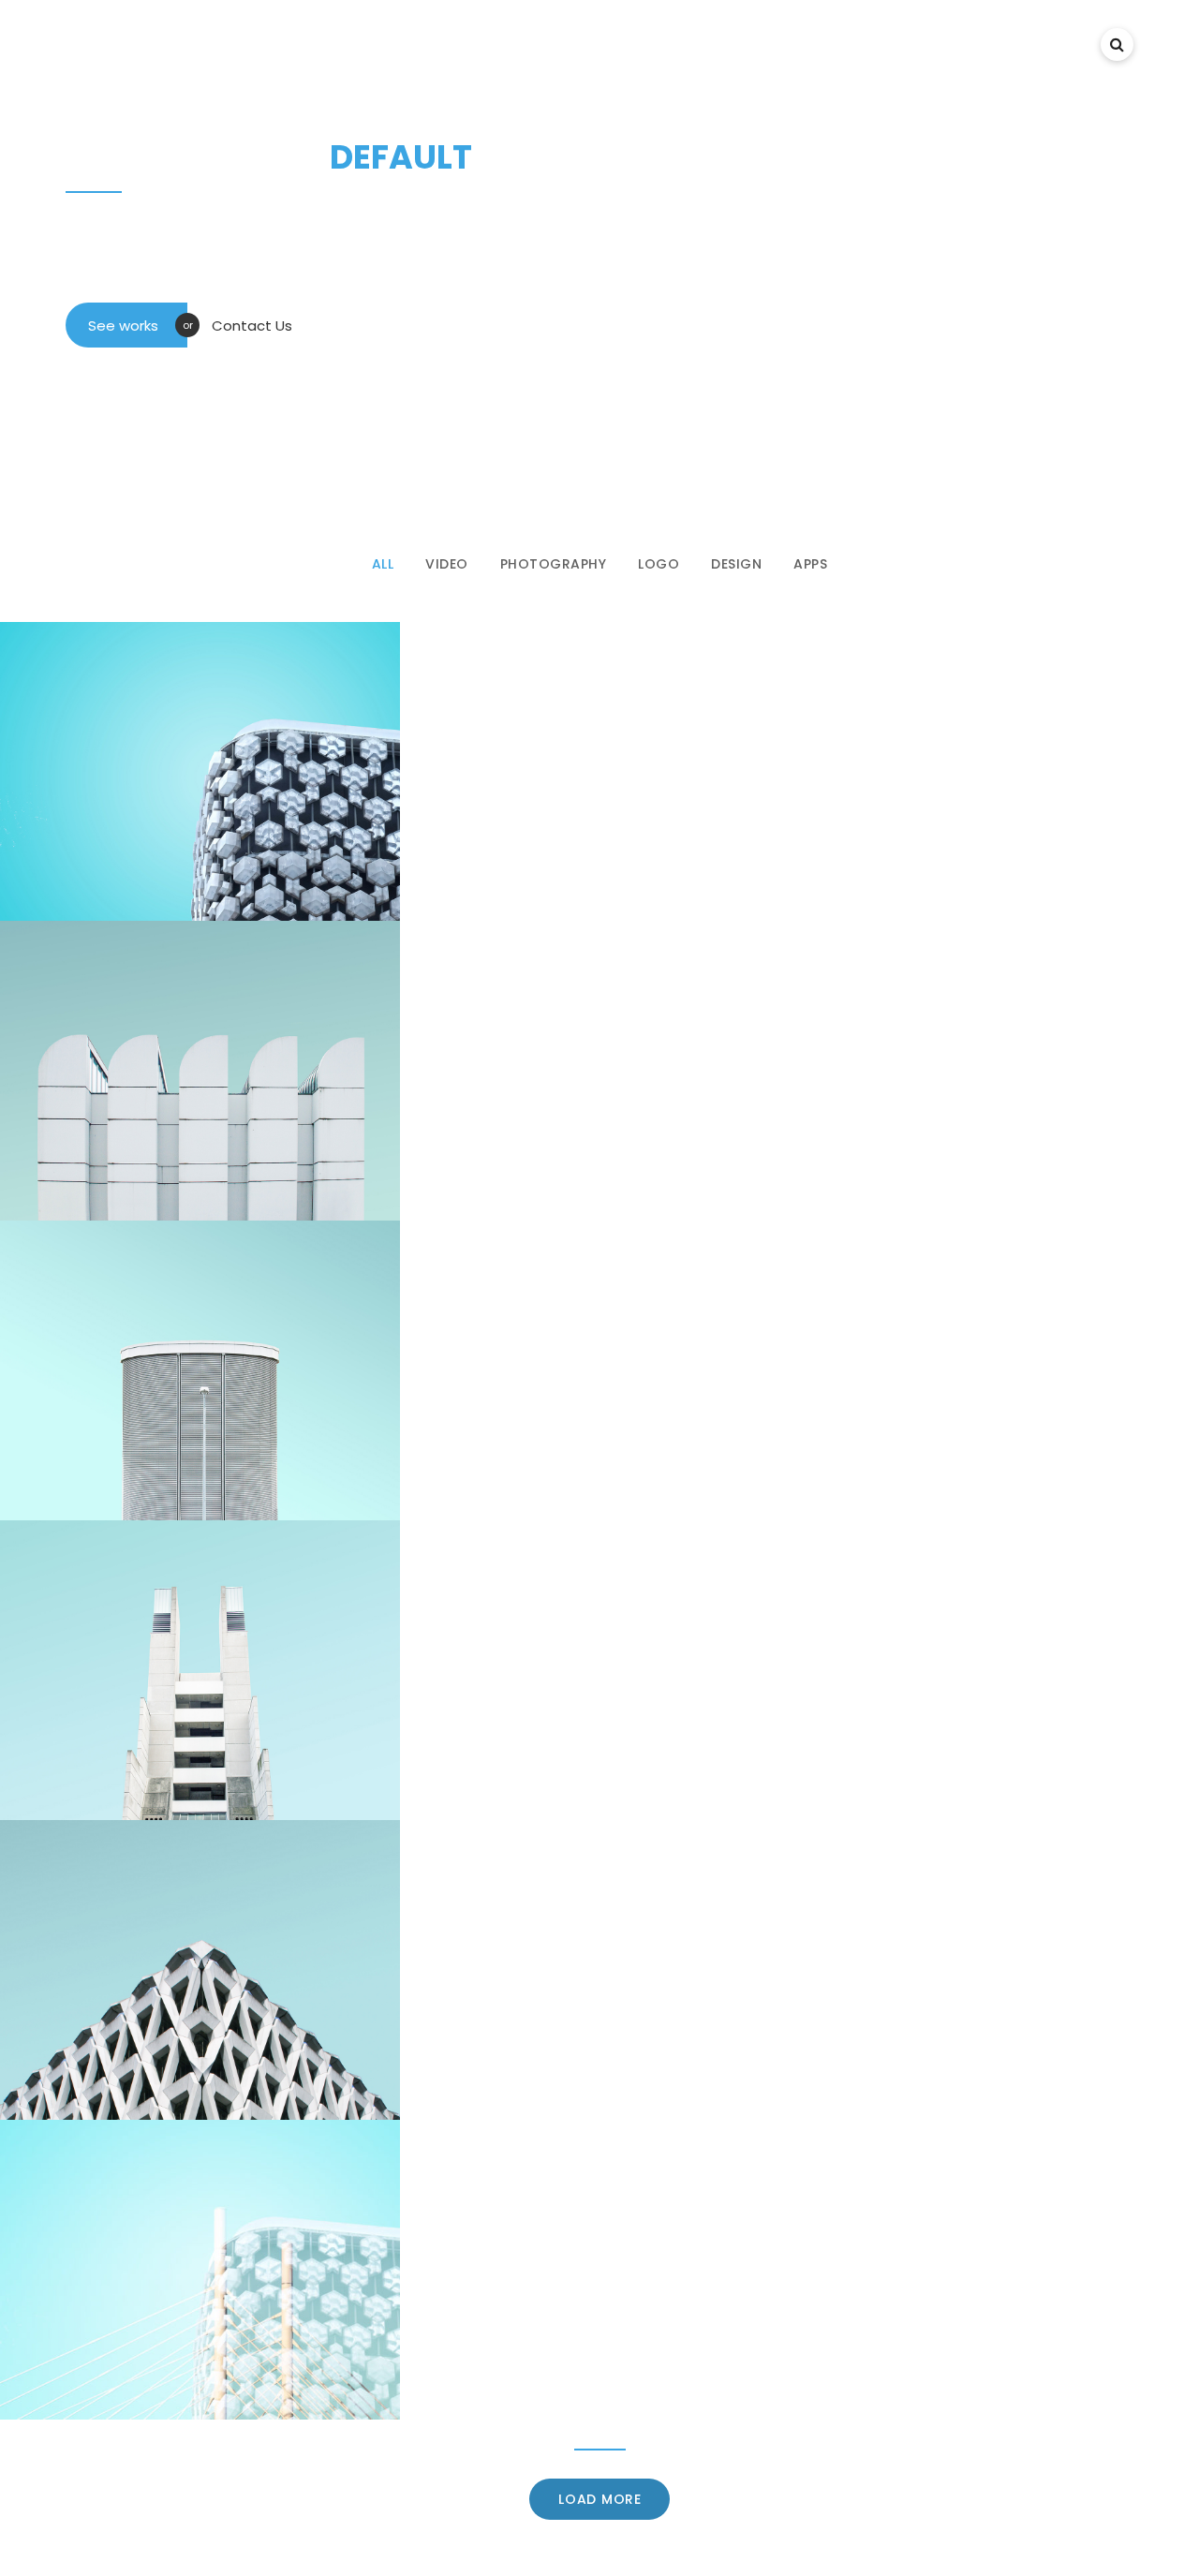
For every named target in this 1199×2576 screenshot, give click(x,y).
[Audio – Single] (200, 1670)
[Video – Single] (200, 1370)
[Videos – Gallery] (200, 1970)
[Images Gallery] (200, 772)
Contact (1046, 44)
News (967, 44)
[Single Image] (200, 1071)
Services (892, 44)
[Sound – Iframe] (200, 2270)
